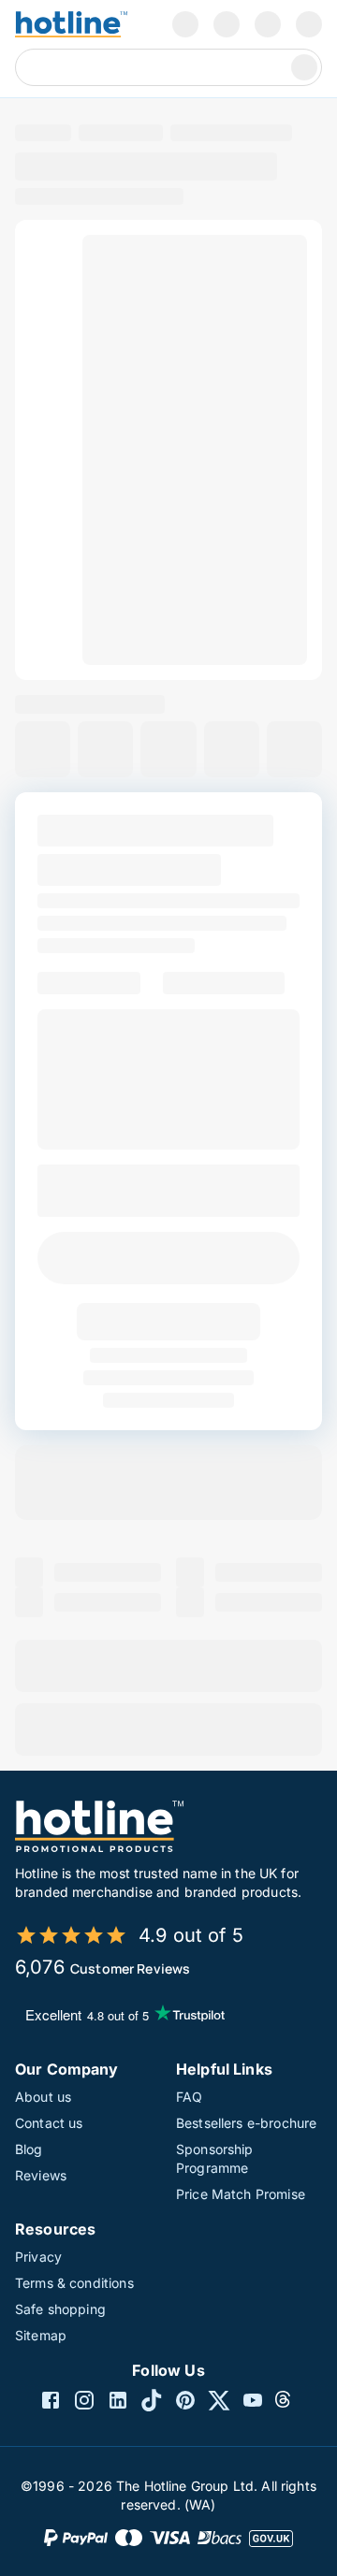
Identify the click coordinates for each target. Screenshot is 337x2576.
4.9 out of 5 (191, 1935)
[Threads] (286, 2402)
